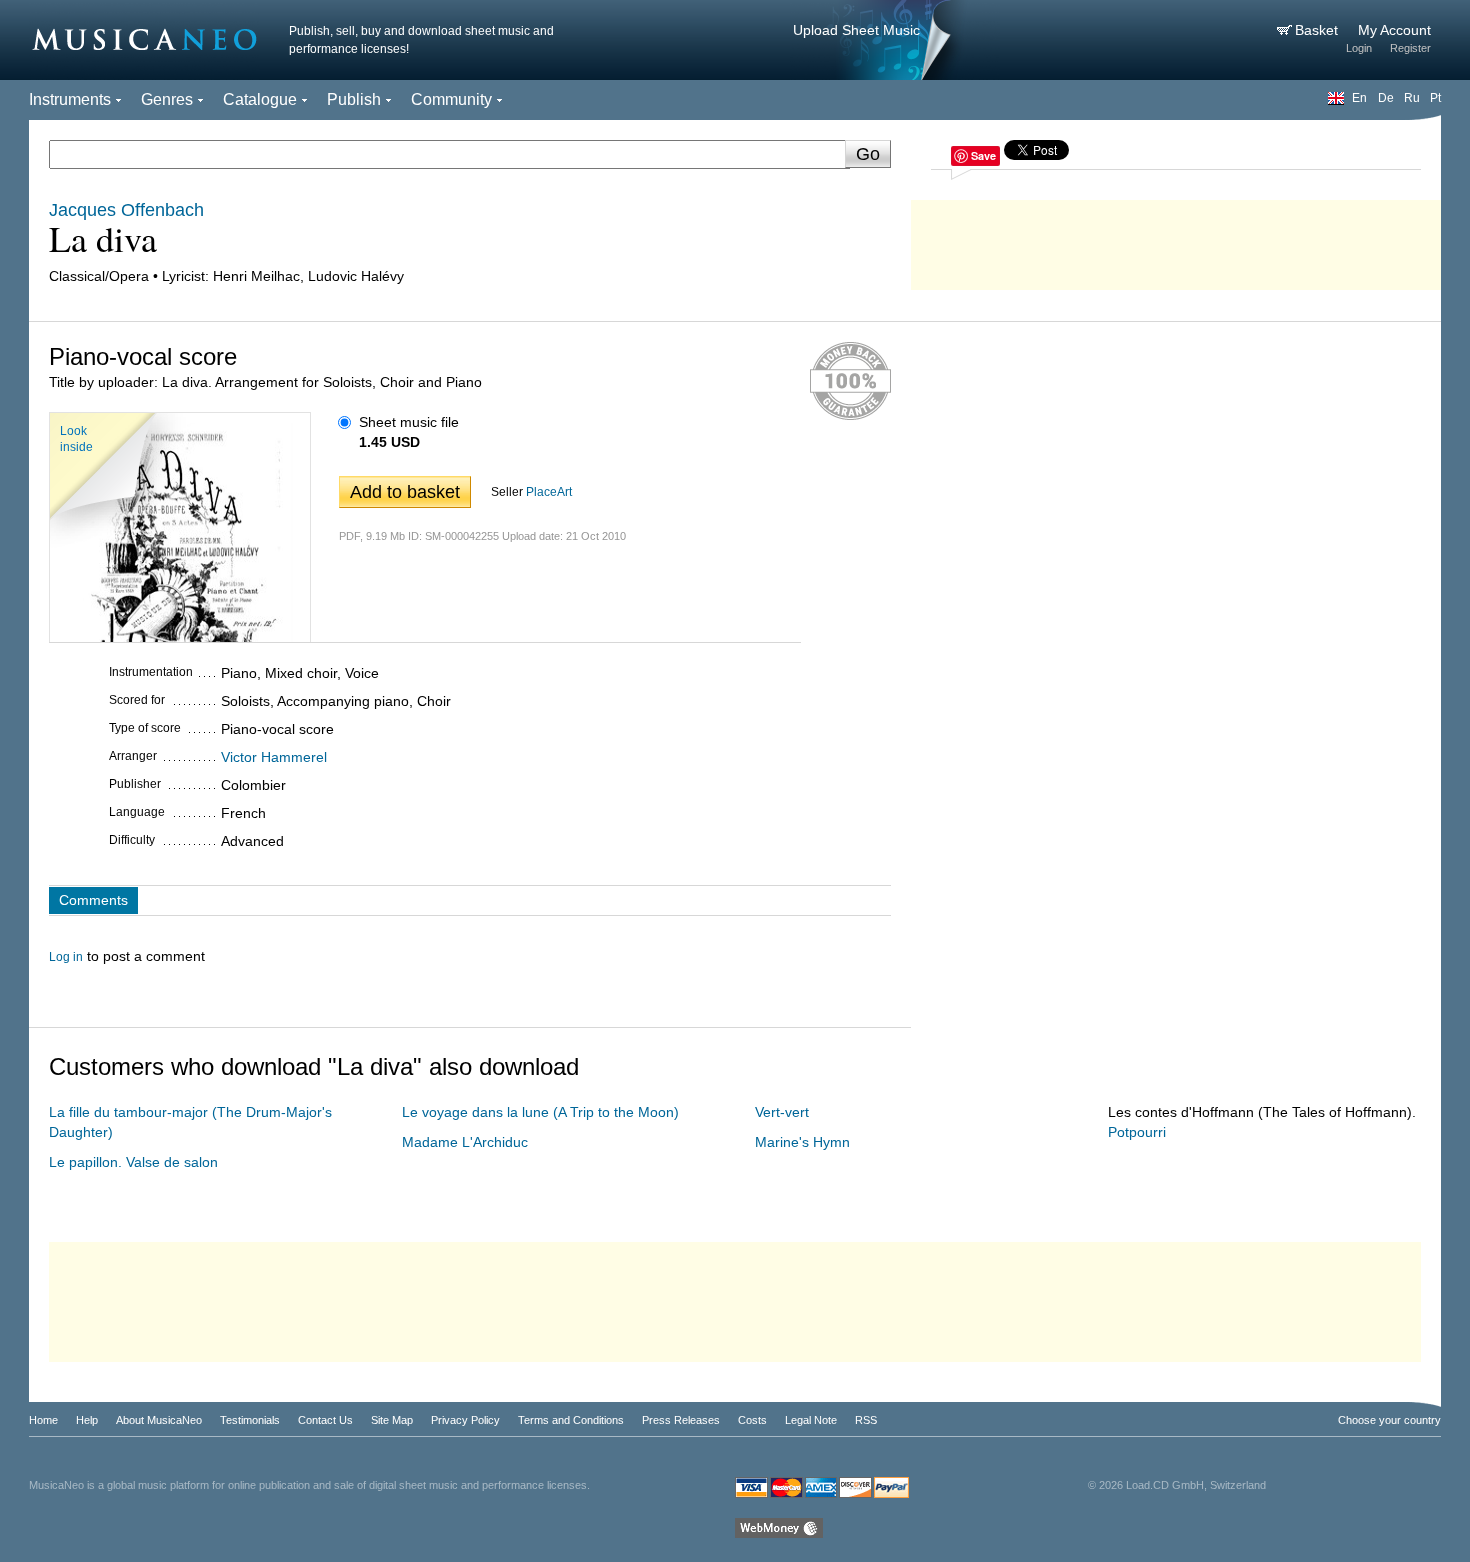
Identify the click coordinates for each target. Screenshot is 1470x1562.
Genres (167, 99)
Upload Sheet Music (856, 30)
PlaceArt (549, 492)
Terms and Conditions (571, 1420)
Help (87, 1420)
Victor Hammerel (274, 757)
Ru (1412, 98)
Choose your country (1389, 1420)
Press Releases (681, 1420)
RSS (866, 1420)
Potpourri (1137, 1132)
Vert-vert (782, 1112)
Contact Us (325, 1420)
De (1386, 98)
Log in (66, 957)
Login (1359, 48)
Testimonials (250, 1420)
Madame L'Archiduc (465, 1142)
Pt (1435, 98)
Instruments (70, 99)
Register (1410, 48)
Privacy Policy (465, 1420)
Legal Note (811, 1420)
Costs (752, 1420)
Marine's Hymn (802, 1142)
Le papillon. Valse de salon (133, 1162)
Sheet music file (409, 422)
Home (43, 1420)
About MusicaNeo (159, 1420)
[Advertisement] (1176, 240)
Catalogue (260, 99)
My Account (1394, 30)
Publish (354, 99)
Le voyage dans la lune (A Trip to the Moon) (540, 1112)
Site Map (392, 1420)
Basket (1318, 30)
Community (451, 99)
